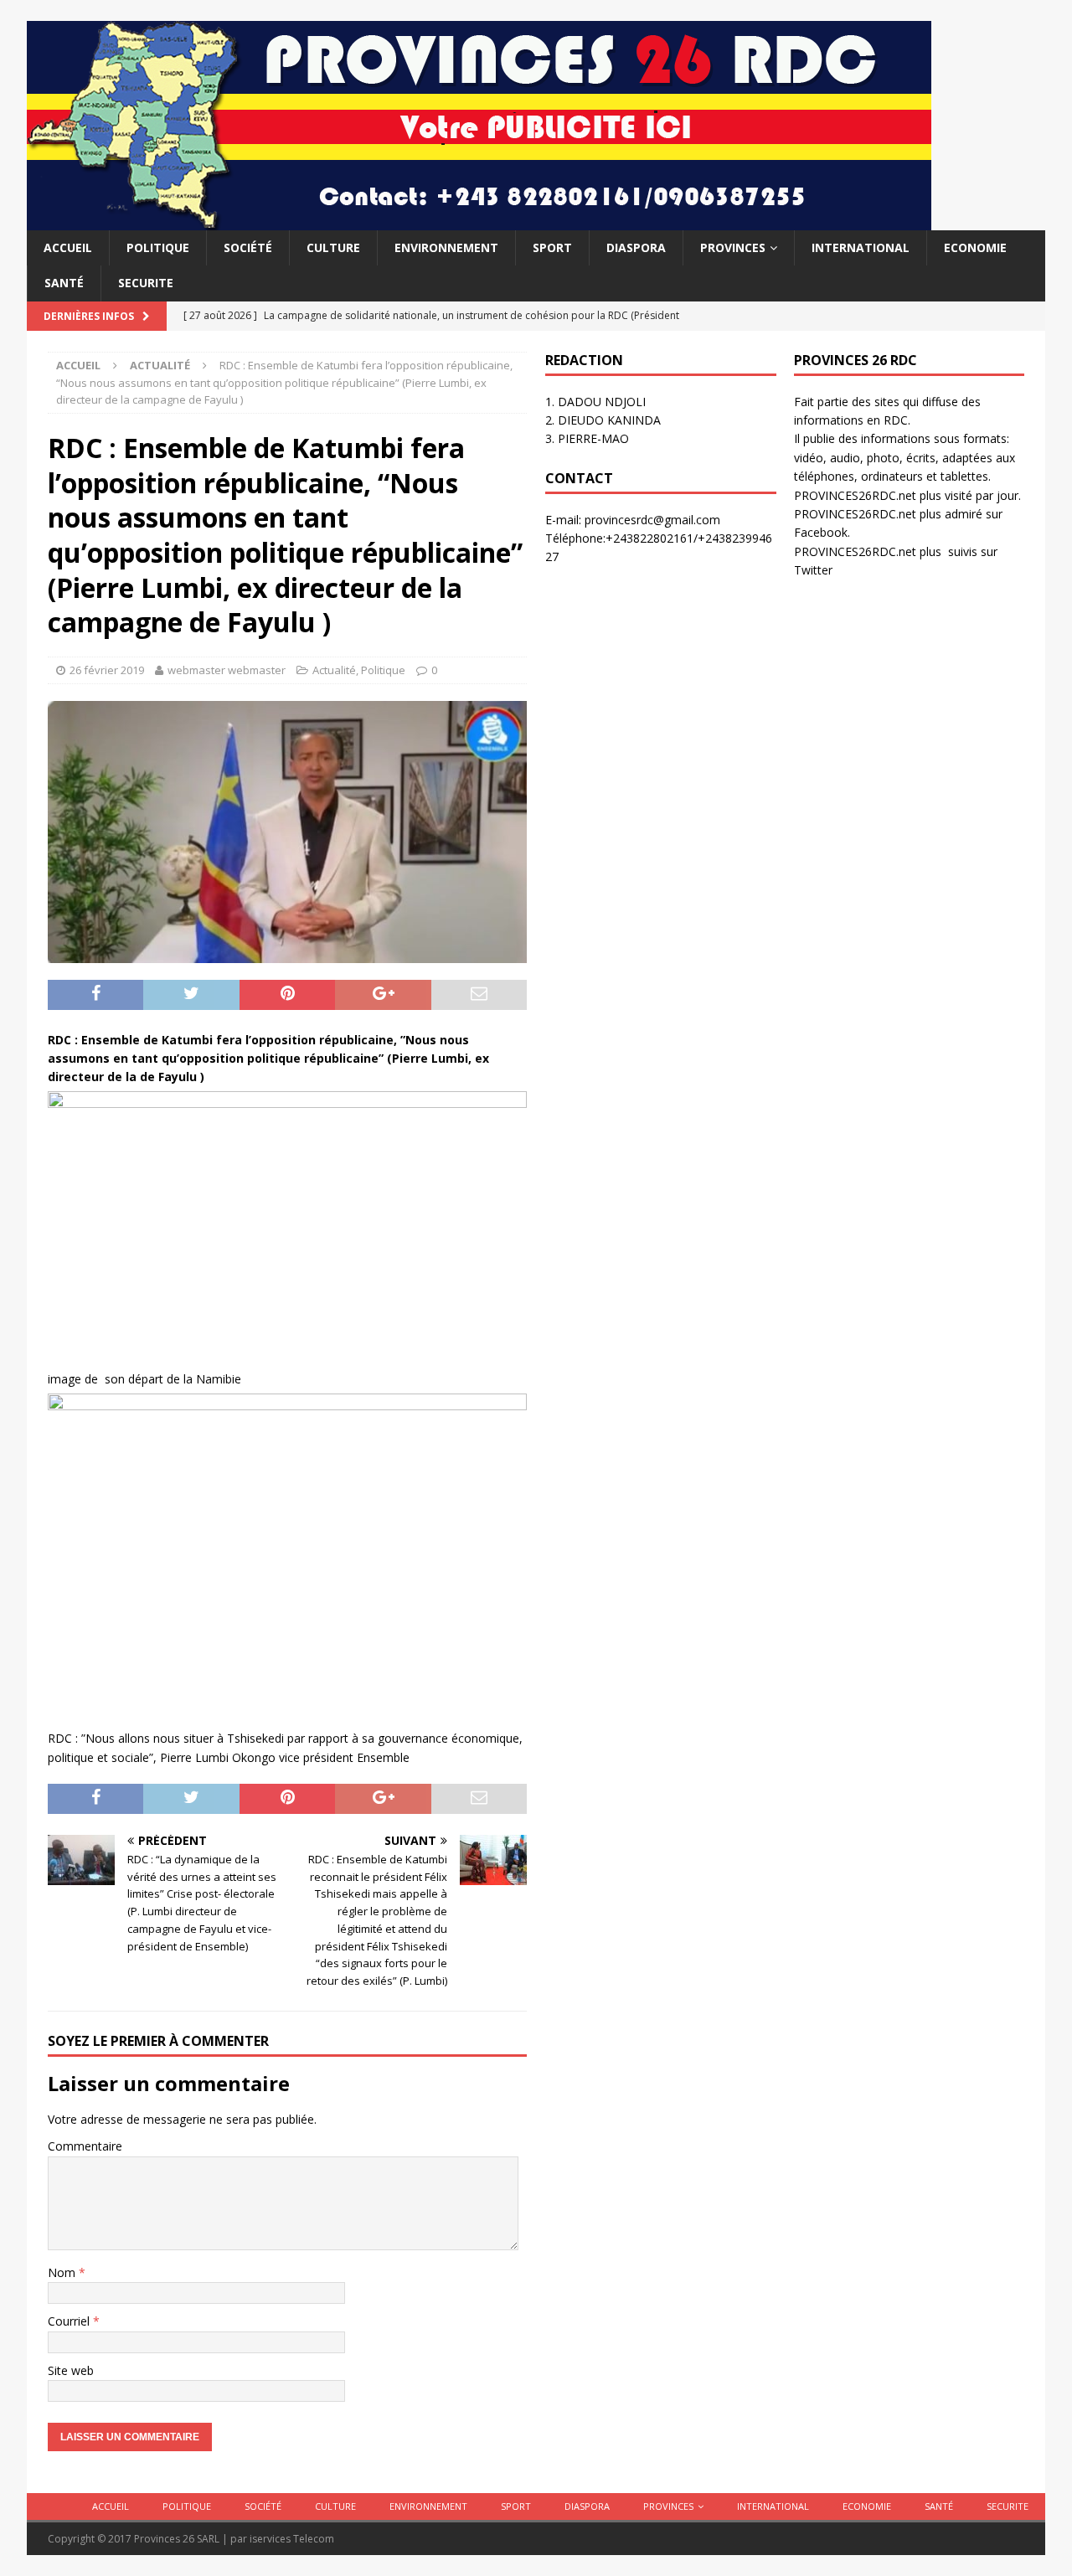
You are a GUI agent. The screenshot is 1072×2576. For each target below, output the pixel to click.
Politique (158, 247)
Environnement (446, 247)
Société (248, 247)
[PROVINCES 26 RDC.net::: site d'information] (479, 221)
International (861, 247)
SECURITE (146, 283)
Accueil (68, 247)
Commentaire (85, 2146)
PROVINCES (733, 247)
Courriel (70, 2321)
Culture (333, 247)
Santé (64, 283)
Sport (552, 247)
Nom (63, 2272)
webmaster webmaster (227, 670)
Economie (975, 247)
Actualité (334, 670)
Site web (71, 2370)
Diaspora (636, 247)
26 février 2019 (107, 670)
